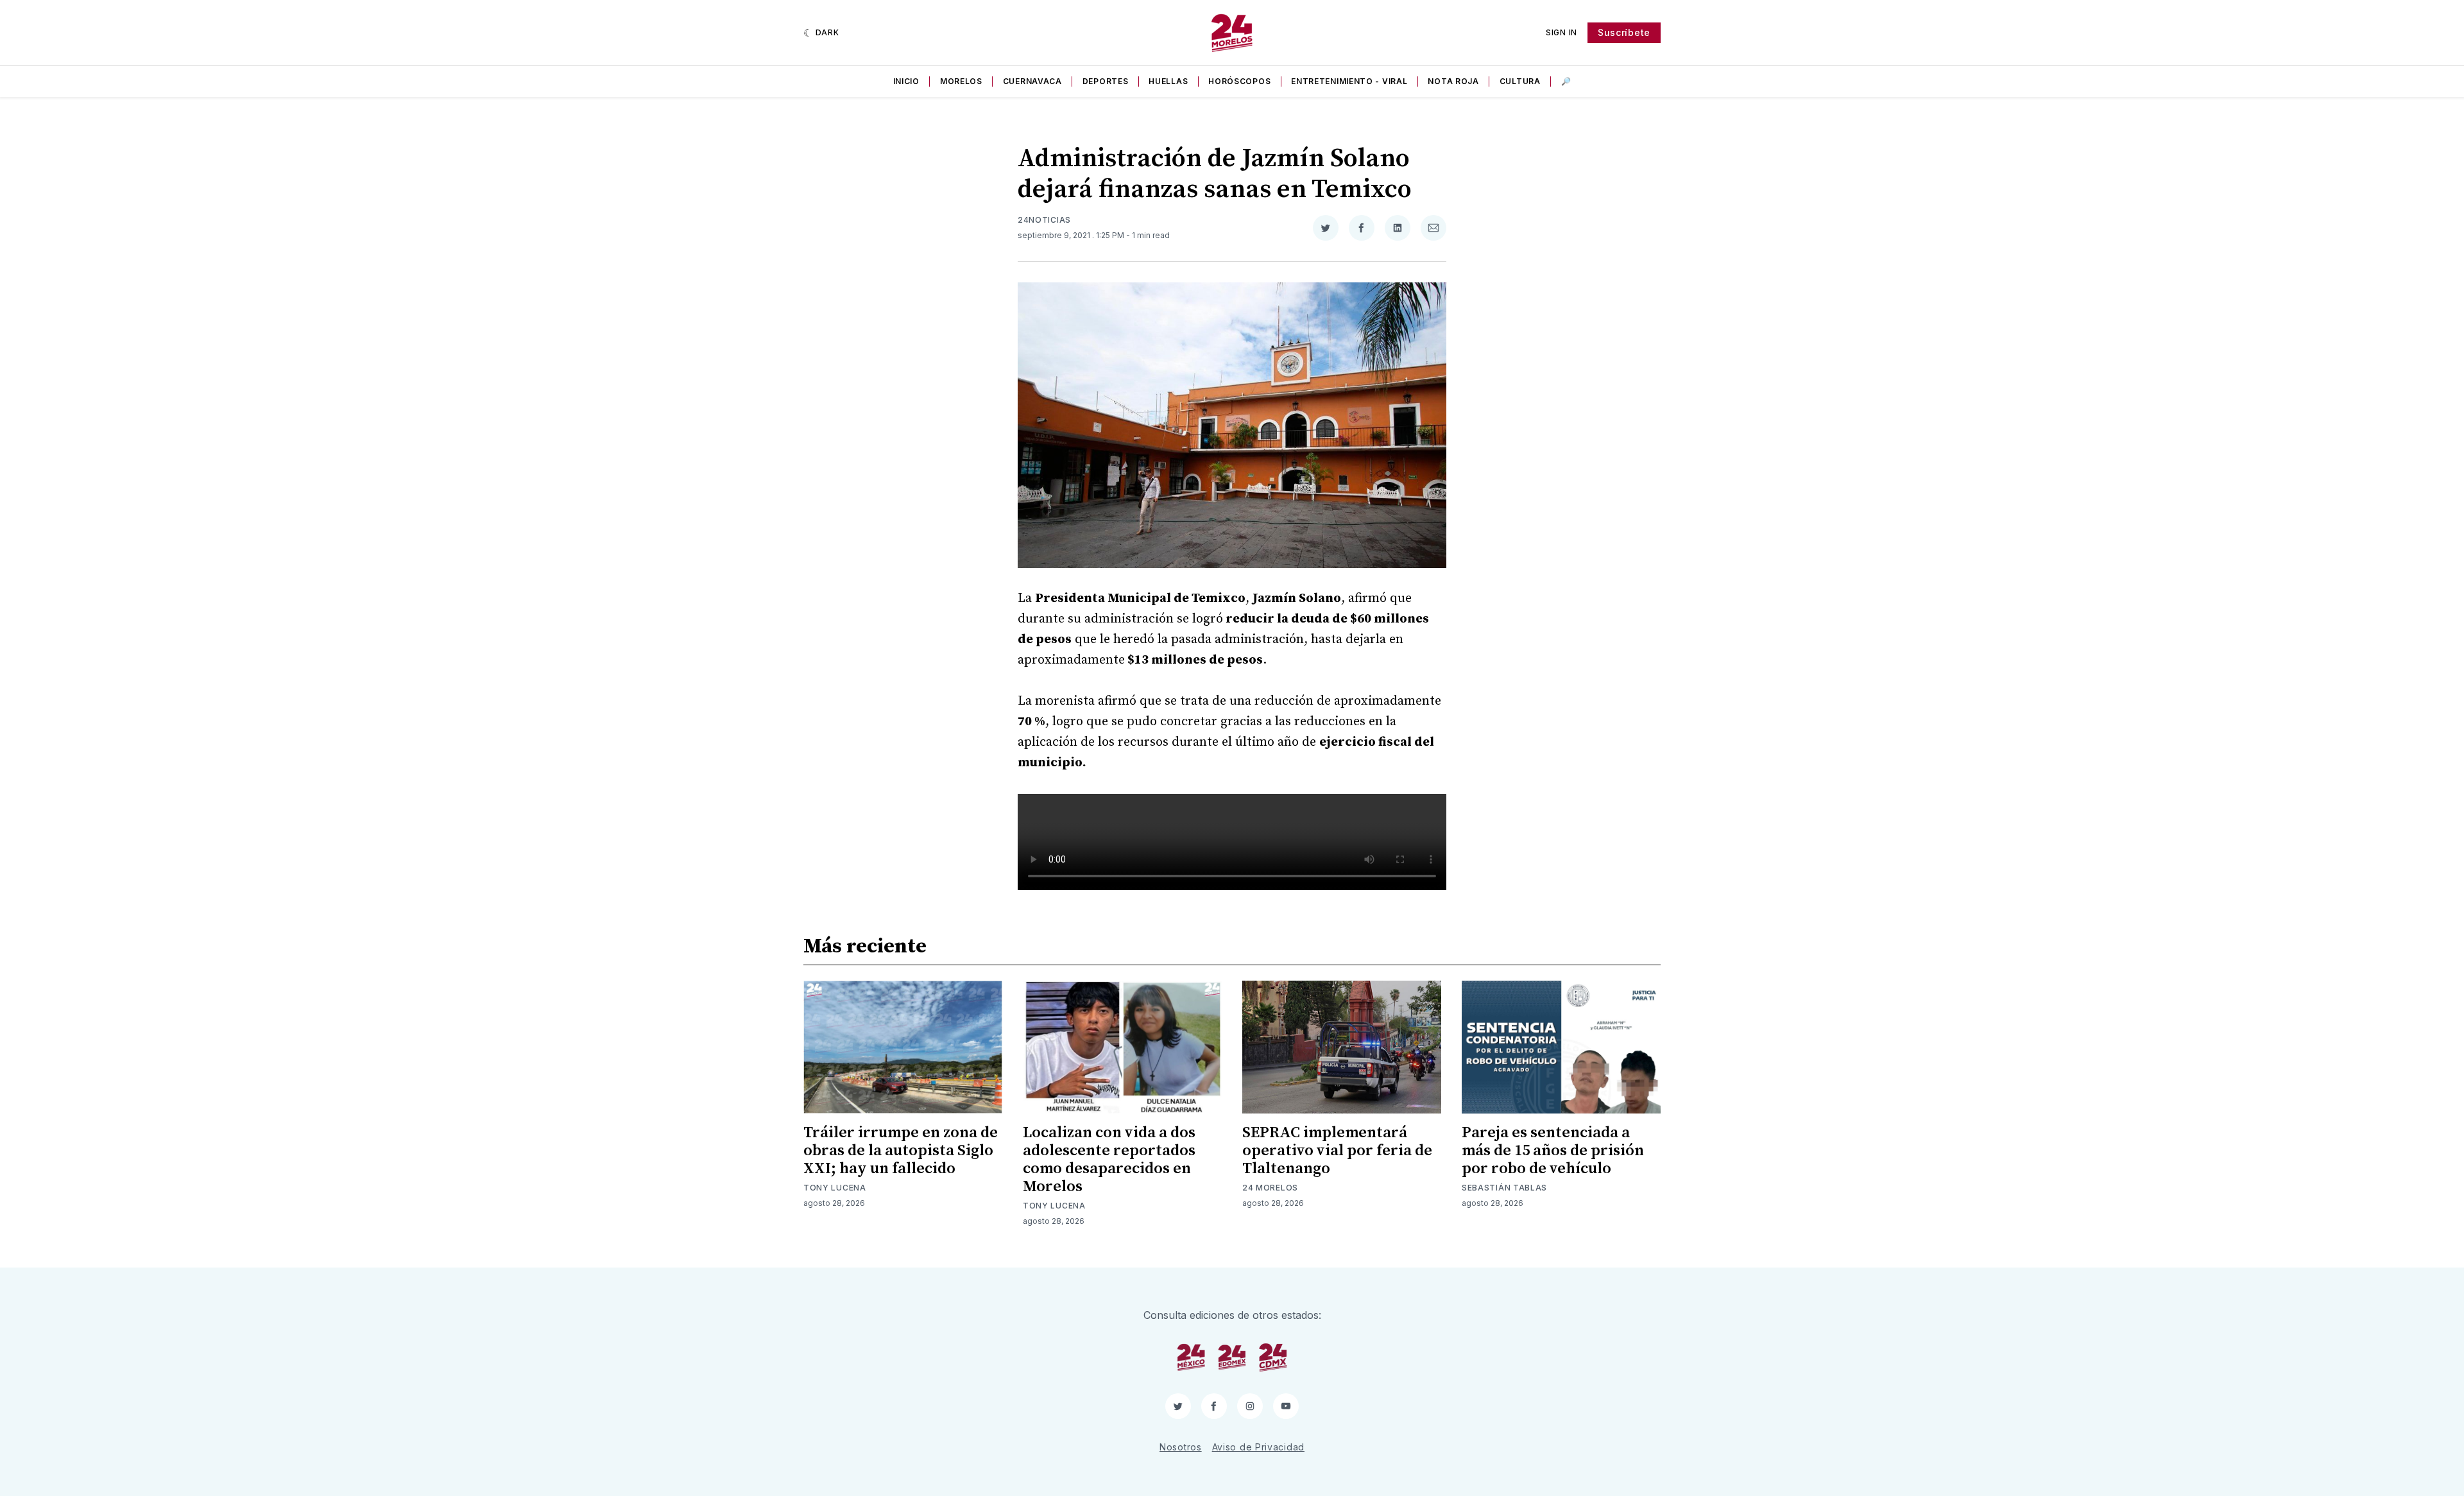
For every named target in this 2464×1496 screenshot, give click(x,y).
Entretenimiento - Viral (1349, 81)
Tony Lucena (835, 1188)
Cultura (1520, 81)
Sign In (1561, 32)
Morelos (961, 81)
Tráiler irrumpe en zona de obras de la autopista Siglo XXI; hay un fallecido (901, 1151)
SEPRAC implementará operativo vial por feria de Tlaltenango (1337, 1151)
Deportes (1106, 81)
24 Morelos (1270, 1188)
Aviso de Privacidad (1258, 1447)
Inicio (906, 81)
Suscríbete (1624, 32)
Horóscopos (1239, 81)
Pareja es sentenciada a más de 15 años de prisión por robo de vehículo (1553, 1151)
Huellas (1168, 81)
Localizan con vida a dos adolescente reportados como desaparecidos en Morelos (1109, 1160)
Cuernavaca (1032, 81)
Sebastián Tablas (1504, 1188)
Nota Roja (1453, 81)
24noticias (1044, 220)
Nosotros (1181, 1447)
